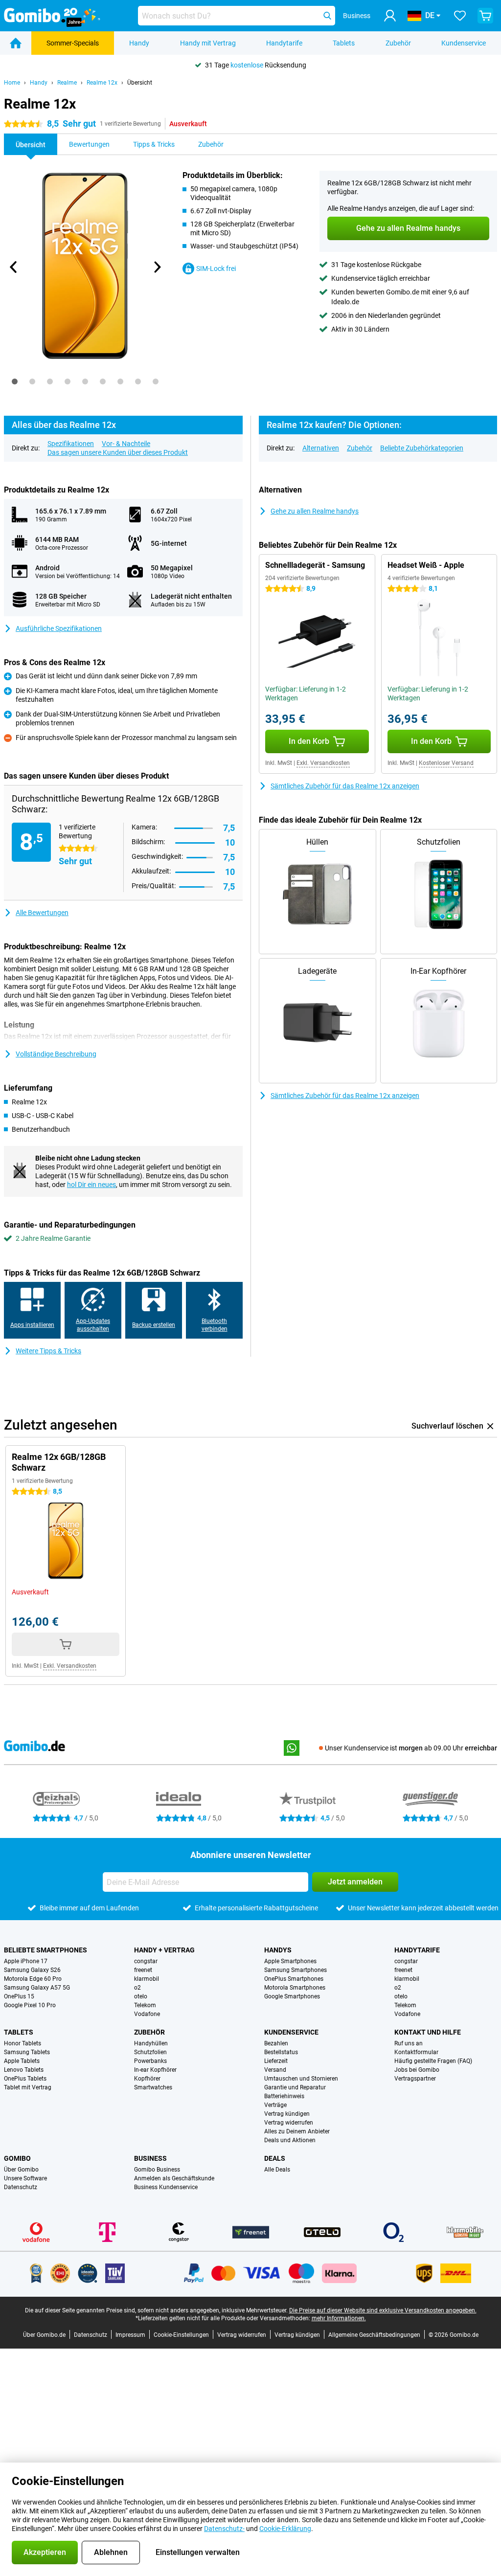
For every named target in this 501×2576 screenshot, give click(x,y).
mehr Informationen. (339, 2318)
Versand (275, 2070)
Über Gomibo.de (44, 2335)
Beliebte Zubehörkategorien (422, 448)
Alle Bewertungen (42, 913)
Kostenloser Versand (446, 763)
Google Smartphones (292, 1996)
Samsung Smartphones (296, 1970)
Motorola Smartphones (295, 1988)
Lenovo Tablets (24, 2070)
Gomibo (17, 2158)
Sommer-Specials (73, 43)
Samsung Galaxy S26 (32, 1970)
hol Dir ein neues (91, 1185)
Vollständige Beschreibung (56, 1054)
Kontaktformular (416, 2052)
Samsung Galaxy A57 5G (37, 1988)
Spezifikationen (71, 444)
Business (150, 2158)
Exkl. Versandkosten (323, 763)
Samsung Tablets (27, 2052)
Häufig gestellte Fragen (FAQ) (433, 2061)
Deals (275, 2158)
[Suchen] (327, 16)
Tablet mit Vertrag (28, 2087)
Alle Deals (277, 2170)
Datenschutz (21, 2187)
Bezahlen (276, 2043)
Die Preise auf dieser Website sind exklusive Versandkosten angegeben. (383, 2310)
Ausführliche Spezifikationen (59, 628)
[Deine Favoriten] (460, 16)
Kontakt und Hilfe (428, 2032)
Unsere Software (25, 2178)
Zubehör (398, 43)
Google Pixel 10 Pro (30, 2005)
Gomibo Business (157, 2170)
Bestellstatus (281, 2052)
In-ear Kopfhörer (155, 2070)
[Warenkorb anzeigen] (485, 16)
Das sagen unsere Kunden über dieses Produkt (118, 452)
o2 (137, 1988)
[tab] (15, 381)
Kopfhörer (147, 2079)
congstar (146, 1961)
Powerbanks (150, 2061)
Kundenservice (464, 43)
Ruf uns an (409, 2043)
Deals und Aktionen (290, 2140)
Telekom (145, 2005)
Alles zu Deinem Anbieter (297, 2131)
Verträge (275, 2105)
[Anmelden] (390, 16)
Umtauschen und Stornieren (301, 2079)
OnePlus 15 (19, 1996)
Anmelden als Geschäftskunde (174, 2178)
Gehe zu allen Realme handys (315, 511)
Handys (278, 1950)
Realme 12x (102, 83)
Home (12, 83)
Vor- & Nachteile (126, 444)
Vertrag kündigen (287, 2114)
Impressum (130, 2335)
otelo (141, 1996)
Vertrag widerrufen (289, 2123)
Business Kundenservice (166, 2187)
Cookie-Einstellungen (181, 2335)
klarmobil (147, 1979)
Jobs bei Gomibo (417, 2070)
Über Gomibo (21, 2170)
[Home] (16, 43)
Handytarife (284, 43)
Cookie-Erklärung (285, 2529)
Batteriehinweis (284, 2096)
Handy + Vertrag (164, 1950)
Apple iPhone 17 (26, 1961)
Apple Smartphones (290, 1961)
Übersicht (140, 83)
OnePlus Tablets (25, 2079)
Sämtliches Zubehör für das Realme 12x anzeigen (345, 786)
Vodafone (147, 2014)
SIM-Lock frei (216, 269)
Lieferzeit (276, 2061)
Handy (139, 43)
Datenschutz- (224, 2529)
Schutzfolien (150, 2052)
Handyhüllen (151, 2043)
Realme (67, 83)
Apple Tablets (22, 2061)
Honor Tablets (23, 2043)
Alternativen (321, 448)
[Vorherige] (14, 267)
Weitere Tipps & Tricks (48, 1351)
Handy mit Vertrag (208, 43)
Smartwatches (153, 2087)
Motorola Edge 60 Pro (33, 1979)
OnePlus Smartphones (294, 1979)
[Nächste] (157, 267)
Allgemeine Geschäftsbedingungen (374, 2335)
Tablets (344, 43)
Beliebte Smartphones (46, 1950)
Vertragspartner (415, 2079)
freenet (143, 1970)
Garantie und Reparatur (295, 2087)
